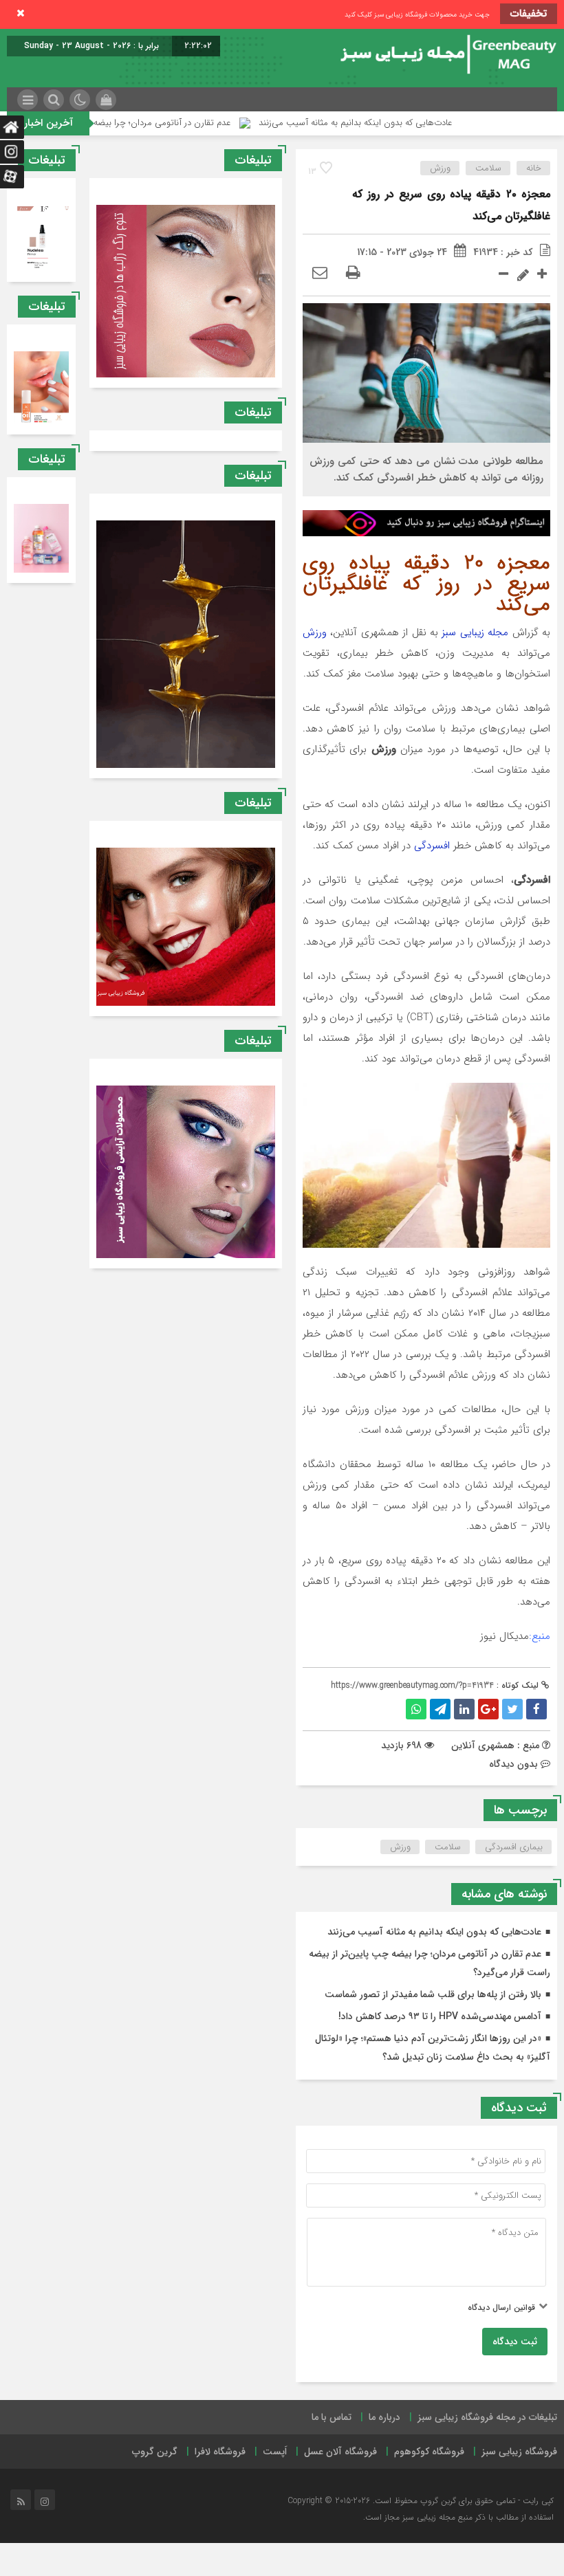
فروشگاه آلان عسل (340, 2452)
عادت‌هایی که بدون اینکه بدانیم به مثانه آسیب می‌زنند (421, 123)
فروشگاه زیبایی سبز (519, 2452)
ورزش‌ (400, 1847)
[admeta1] (426, 522)
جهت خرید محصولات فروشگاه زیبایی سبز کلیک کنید (417, 15)
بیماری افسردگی (514, 1847)
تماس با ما (332, 2417)
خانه (534, 168)
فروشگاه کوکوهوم (429, 2452)
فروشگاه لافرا (220, 2452)
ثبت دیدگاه (515, 2342)
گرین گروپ (155, 2452)
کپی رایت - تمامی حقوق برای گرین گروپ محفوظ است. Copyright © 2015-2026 (421, 2501)
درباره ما (384, 2417)
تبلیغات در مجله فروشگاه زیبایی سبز (487, 2417)
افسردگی (432, 846)
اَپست (275, 2452)
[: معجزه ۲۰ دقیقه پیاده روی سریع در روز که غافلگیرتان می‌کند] (320, 274)
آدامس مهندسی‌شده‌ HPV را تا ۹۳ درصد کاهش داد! (440, 2016)
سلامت (488, 168)
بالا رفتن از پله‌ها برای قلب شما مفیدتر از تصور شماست (433, 1994)
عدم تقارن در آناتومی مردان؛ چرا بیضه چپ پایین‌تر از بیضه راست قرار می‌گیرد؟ (155, 123)
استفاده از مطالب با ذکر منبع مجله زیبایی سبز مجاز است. (458, 2517)
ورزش (440, 168)
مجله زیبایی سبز (475, 632)
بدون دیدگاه (513, 1764)
